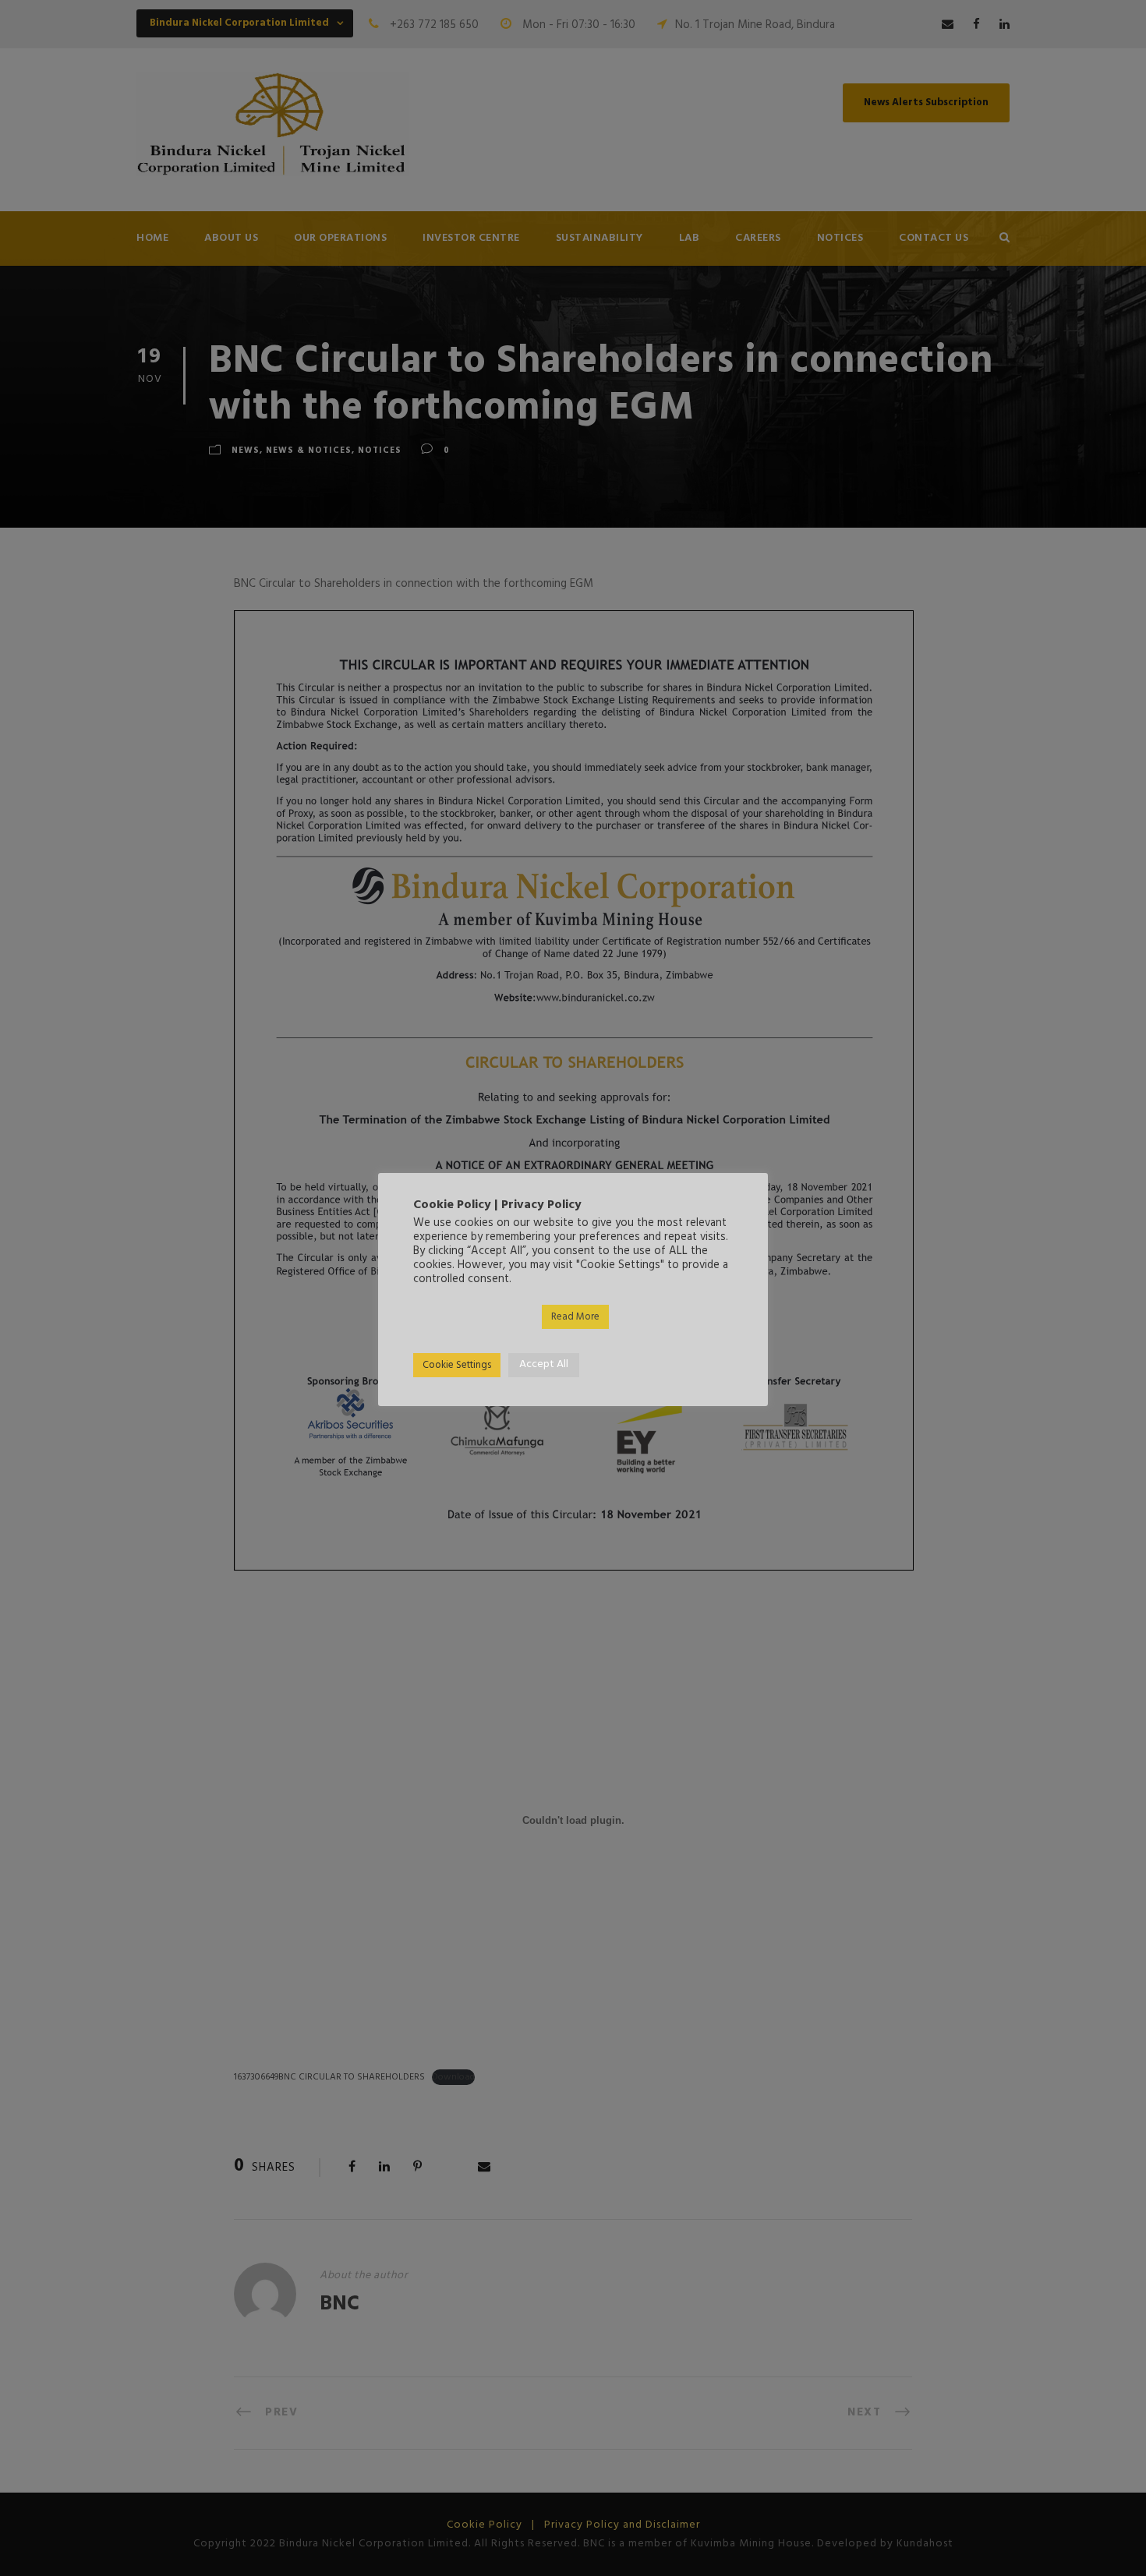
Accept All (544, 1364)
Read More (575, 1317)
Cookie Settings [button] (457, 1365)
